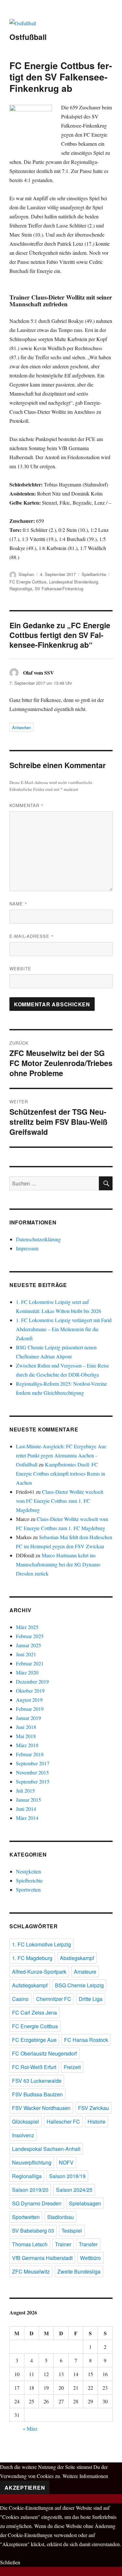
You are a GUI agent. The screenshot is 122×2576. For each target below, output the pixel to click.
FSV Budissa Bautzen (37, 2094)
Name (18, 904)
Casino (20, 1999)
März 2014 (27, 1818)
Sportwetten (28, 1889)
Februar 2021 (30, 1663)
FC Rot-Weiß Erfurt (34, 2067)
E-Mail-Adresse (32, 936)
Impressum (27, 1248)
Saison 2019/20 (30, 2190)
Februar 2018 (30, 1754)
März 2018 (27, 1745)
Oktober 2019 (30, 1691)
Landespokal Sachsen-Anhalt (46, 2149)
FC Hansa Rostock (86, 2040)
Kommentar (27, 805)
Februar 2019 (30, 1709)
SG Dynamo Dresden (37, 2203)
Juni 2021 (26, 1654)
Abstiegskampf (77, 1958)
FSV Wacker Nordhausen (41, 2108)
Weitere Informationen (85, 2476)
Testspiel (72, 2231)
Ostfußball (28, 37)
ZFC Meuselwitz (31, 2271)
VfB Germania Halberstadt (42, 2258)
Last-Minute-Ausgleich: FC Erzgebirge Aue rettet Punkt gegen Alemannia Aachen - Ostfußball (61, 1455)
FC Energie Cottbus (28, 582)
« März (30, 2429)
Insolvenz (23, 2135)
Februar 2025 (30, 1636)
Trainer (63, 2244)
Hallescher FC (63, 2122)
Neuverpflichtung (32, 2162)
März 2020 (27, 1672)
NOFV (66, 2162)
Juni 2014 (26, 1809)
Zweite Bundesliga (79, 2271)
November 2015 (32, 1772)
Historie (96, 2122)
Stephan (26, 574)
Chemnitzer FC (54, 1999)
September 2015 (33, 1781)
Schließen (10, 2562)
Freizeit (72, 2067)
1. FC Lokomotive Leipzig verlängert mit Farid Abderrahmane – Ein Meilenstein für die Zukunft (64, 1329)
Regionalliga (21, 589)
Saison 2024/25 (74, 2190)
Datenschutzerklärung (38, 1239)
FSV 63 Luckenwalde (37, 2081)
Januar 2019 (28, 1718)
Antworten (21, 727)
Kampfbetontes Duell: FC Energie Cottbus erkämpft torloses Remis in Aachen (61, 1473)
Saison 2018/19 (67, 2176)
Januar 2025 (28, 1645)
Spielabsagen (85, 2203)
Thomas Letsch (30, 2244)
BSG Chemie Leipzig (79, 1985)
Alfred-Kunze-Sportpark (39, 1972)
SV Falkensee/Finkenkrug (59, 589)
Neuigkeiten (28, 1871)
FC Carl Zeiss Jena (34, 2012)
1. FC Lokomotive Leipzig (41, 1944)
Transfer (88, 2244)
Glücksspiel (26, 2122)
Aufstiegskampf (30, 1985)
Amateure (85, 1972)
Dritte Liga (91, 1999)
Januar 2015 (28, 1800)
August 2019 (29, 1700)
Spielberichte (94, 574)
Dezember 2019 (32, 1681)
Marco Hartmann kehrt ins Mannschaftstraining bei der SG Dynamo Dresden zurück (58, 1564)
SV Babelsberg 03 (33, 2231)
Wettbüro (90, 2258)
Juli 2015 (25, 1791)
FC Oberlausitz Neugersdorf (44, 2053)
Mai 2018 (26, 1736)
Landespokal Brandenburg (74, 582)
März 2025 (27, 1627)
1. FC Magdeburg (32, 1958)
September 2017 (33, 1763)
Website (20, 969)
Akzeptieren (25, 2488)
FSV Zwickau (94, 2108)
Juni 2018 (26, 1727)
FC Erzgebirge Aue (34, 2040)
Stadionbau (61, 2217)
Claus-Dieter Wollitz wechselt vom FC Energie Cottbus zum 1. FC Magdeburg (60, 1501)
